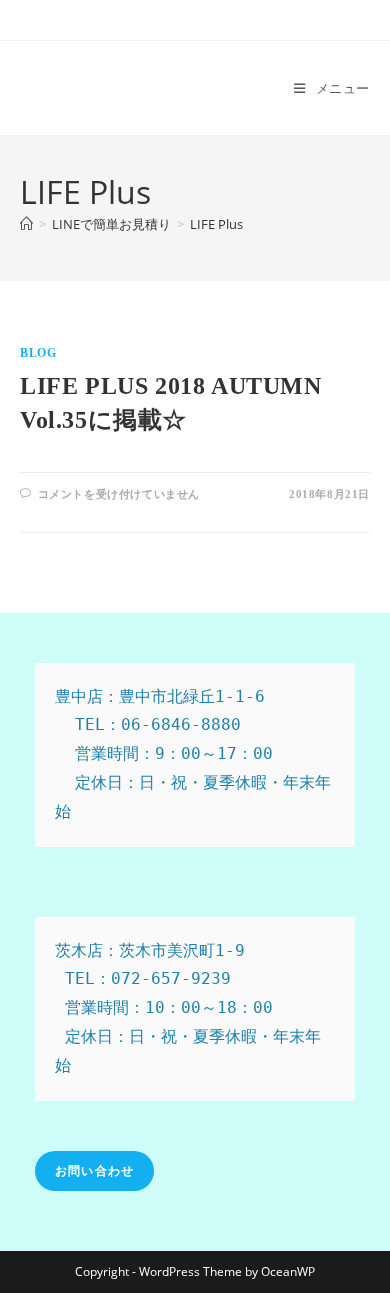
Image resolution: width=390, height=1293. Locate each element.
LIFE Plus (216, 224)
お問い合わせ (94, 1170)
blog (38, 353)
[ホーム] (26, 224)
